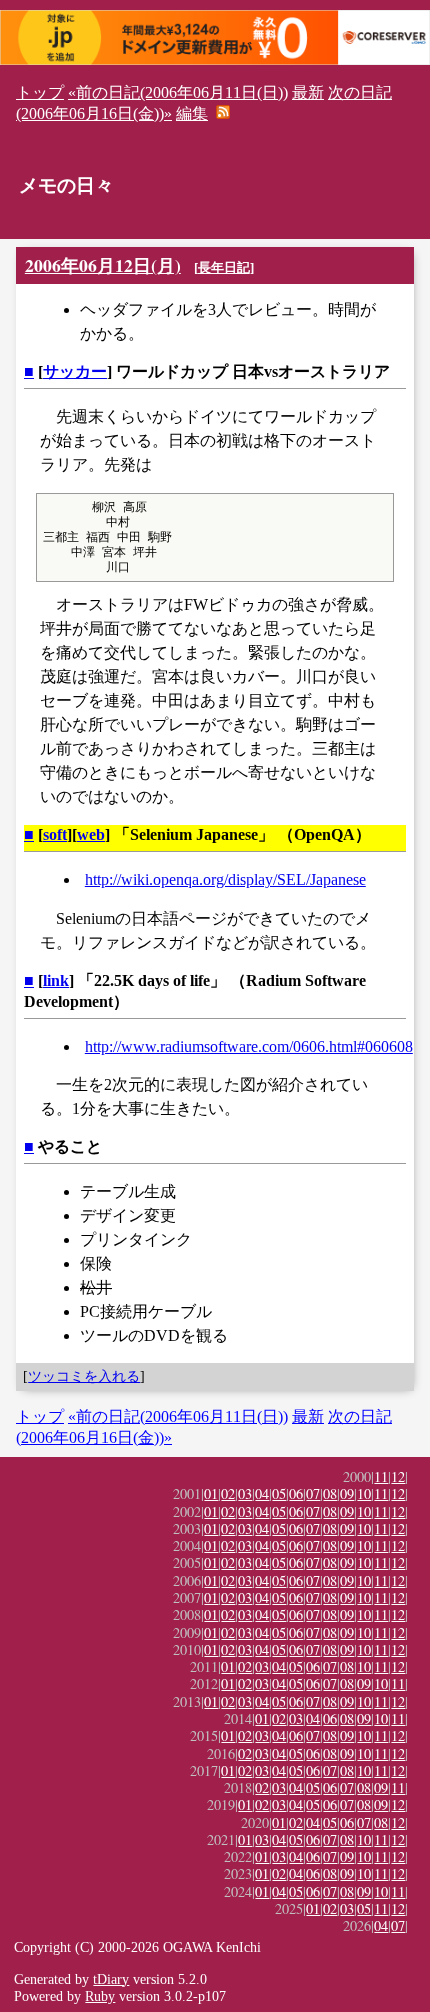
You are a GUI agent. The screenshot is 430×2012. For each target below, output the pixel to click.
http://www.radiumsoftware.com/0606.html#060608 (249, 1046)
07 (313, 1493)
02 (228, 1493)
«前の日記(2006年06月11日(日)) (178, 92)
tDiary (111, 1979)
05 (279, 1493)
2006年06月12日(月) (103, 265)
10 (364, 1493)
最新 (308, 92)
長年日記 (224, 267)
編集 (192, 113)
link (56, 980)
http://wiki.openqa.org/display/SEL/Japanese (225, 879)
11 (381, 1476)
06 (296, 1493)
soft (55, 834)
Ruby (100, 1996)
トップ (40, 92)
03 (245, 1493)
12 (398, 1476)
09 (347, 1493)
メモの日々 (66, 185)
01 (211, 1493)
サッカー (75, 371)
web (91, 834)
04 (262, 1493)
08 (330, 1493)
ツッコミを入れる (84, 1376)
